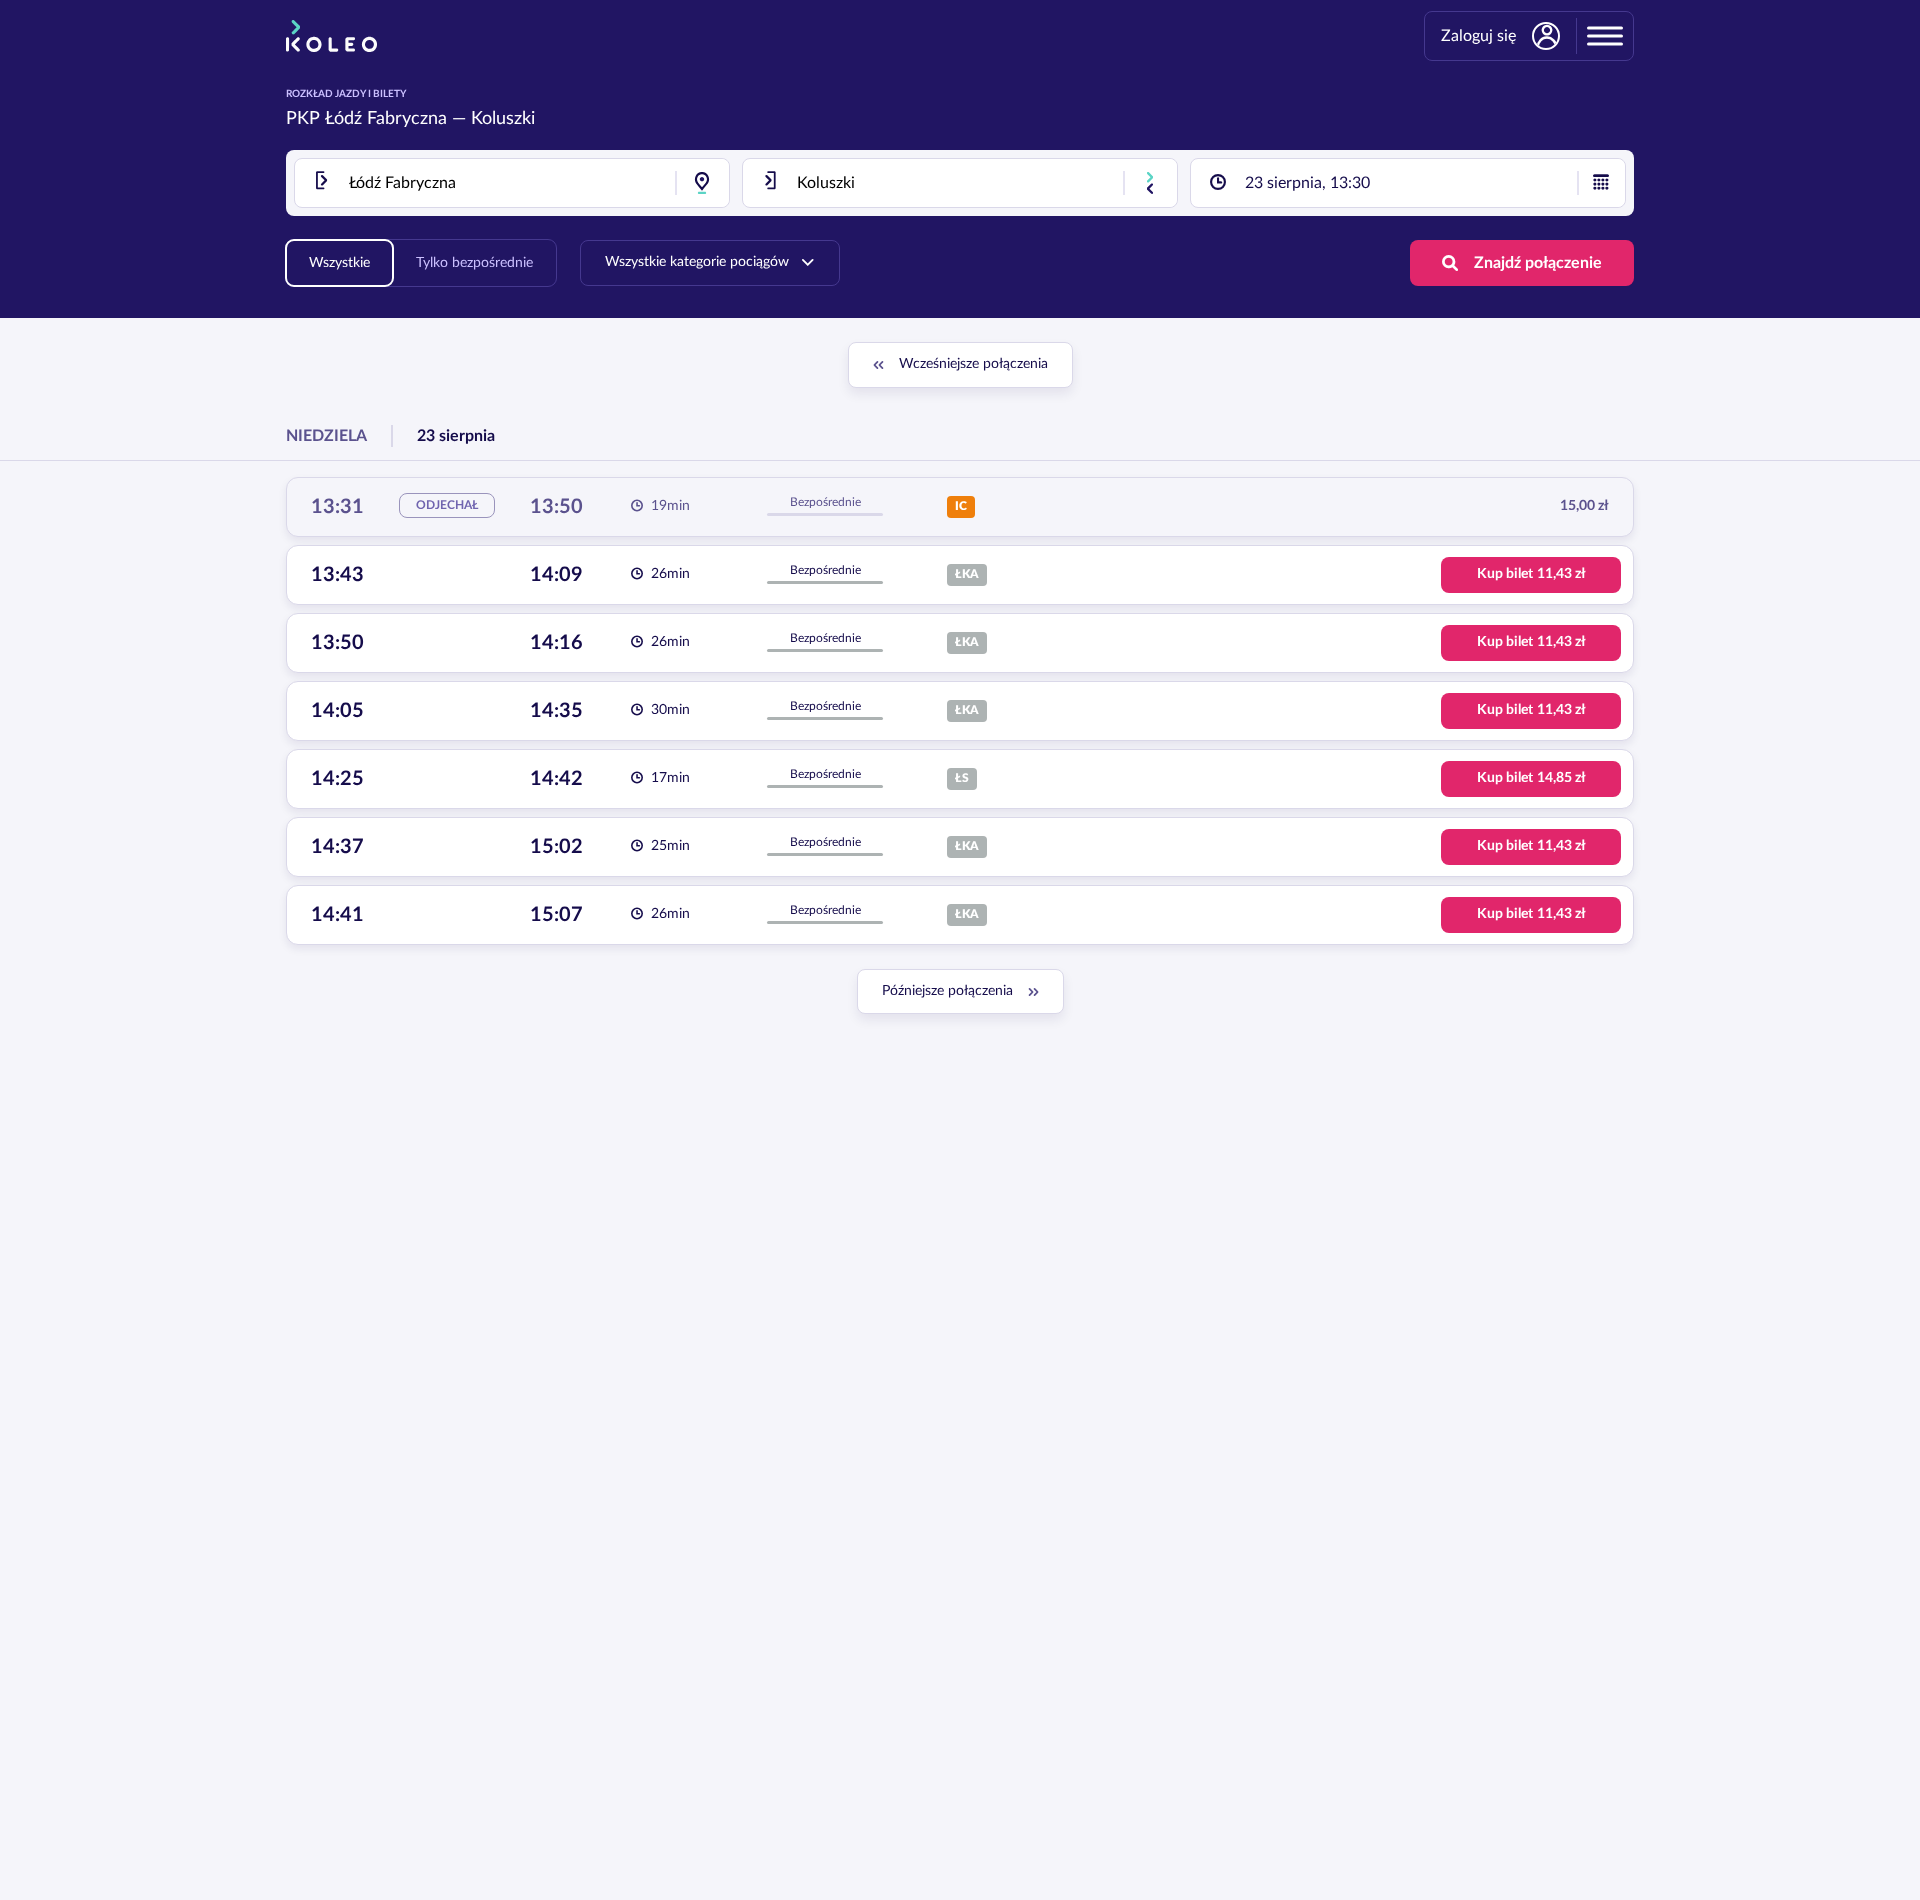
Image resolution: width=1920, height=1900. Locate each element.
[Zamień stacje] (1150, 183)
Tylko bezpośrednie (474, 263)
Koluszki (503, 119)
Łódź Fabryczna (386, 119)
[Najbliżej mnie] (702, 183)
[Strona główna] (331, 36)
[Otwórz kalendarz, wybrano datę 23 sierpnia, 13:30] (1601, 183)
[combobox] (512, 183)
